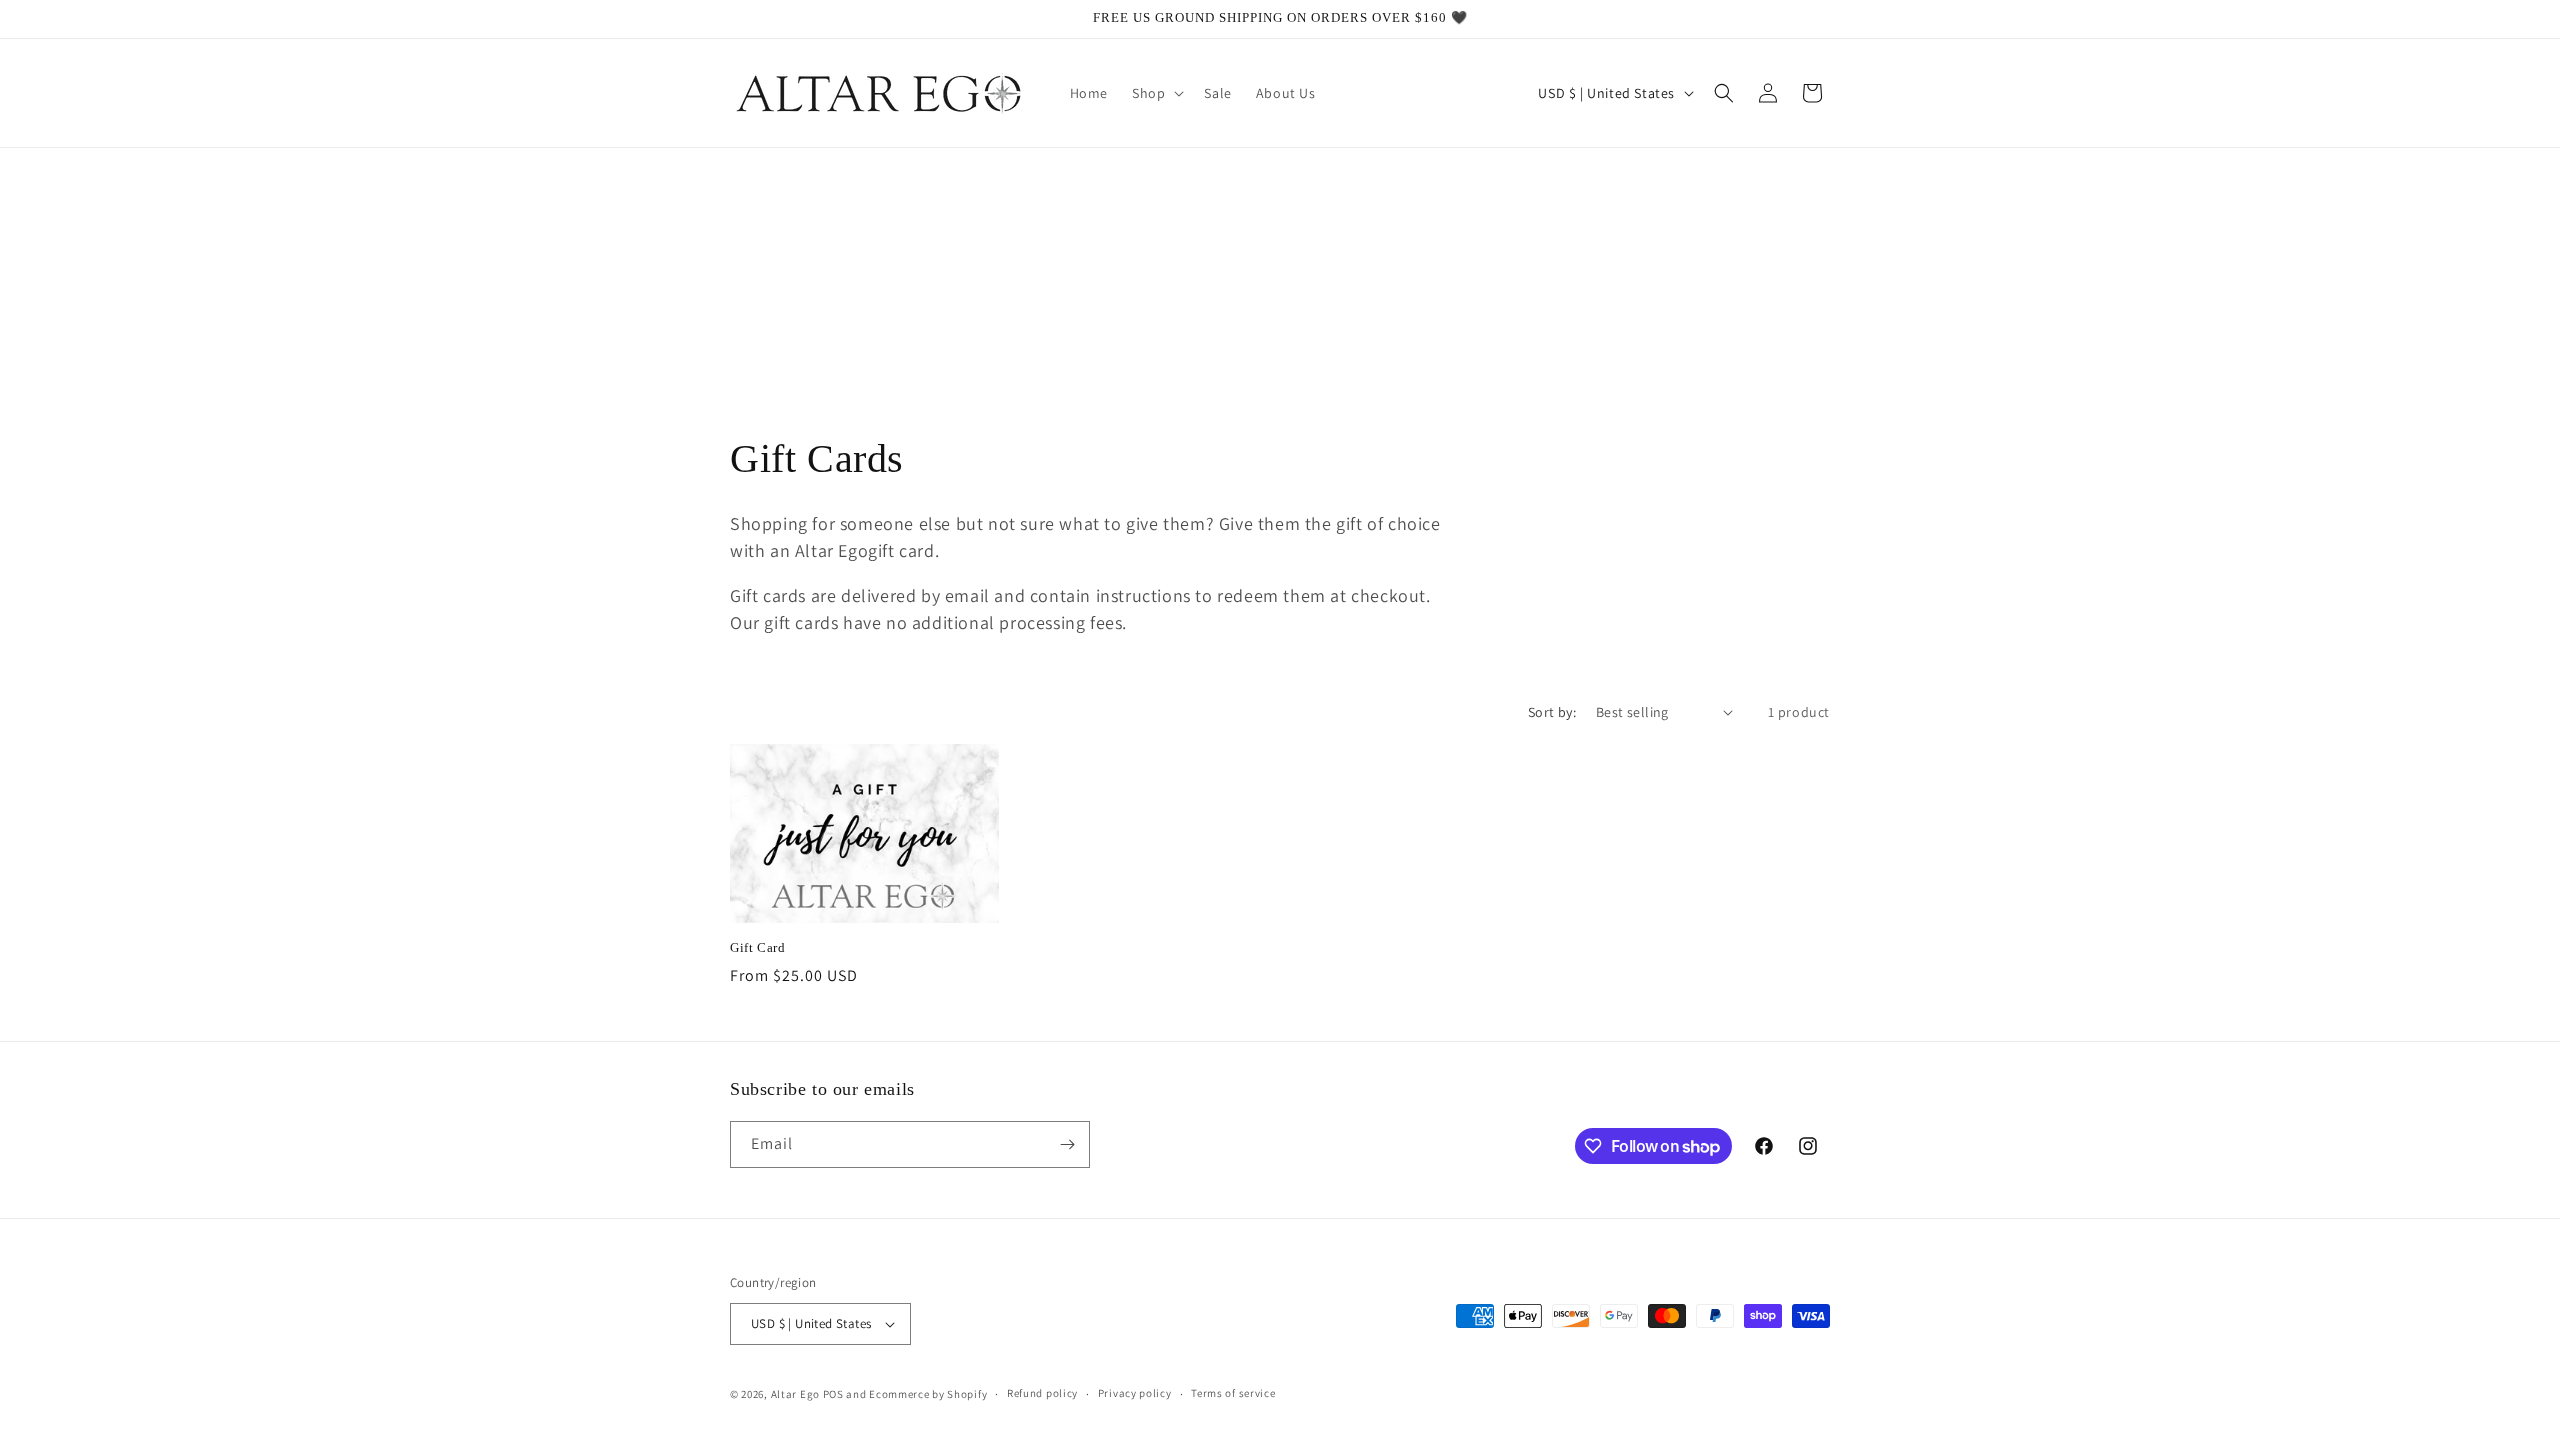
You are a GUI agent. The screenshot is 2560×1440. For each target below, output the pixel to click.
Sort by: (1552, 712)
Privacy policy (1135, 1393)
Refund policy (1042, 1393)
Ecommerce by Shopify (928, 1394)
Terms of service (1233, 1393)
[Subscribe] (1067, 1144)
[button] (1156, 93)
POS (833, 1394)
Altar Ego (795, 1394)
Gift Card (757, 947)
